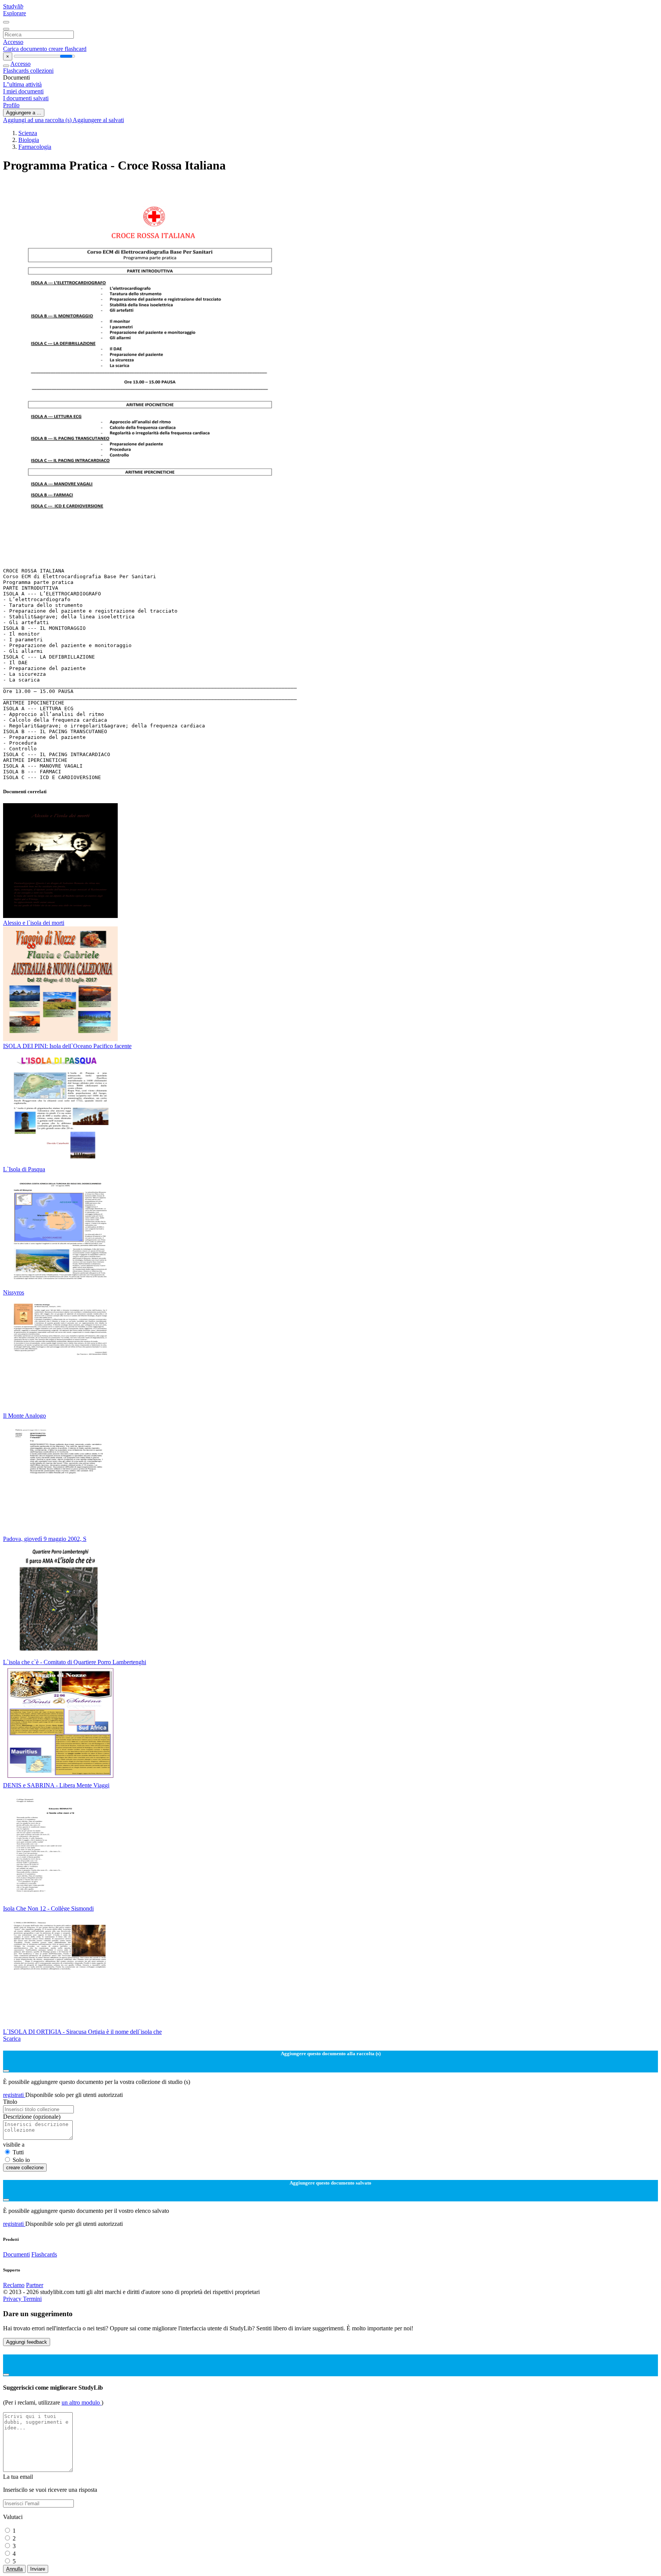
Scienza (28, 133)
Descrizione (32, 2117)
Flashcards (17, 71)
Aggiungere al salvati (98, 120)
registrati (14, 2095)
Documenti (16, 2254)
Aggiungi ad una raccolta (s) (38, 120)
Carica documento (26, 49)
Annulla (14, 2569)
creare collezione (25, 2168)
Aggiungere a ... (24, 113)
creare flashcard (68, 49)
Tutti (18, 2152)
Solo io (21, 2160)
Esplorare (15, 13)
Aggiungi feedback (27, 2342)
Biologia (29, 140)
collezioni (42, 71)
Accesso (13, 42)
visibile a (14, 2145)
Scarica (12, 2039)
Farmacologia (35, 147)
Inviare (38, 2569)
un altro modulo (81, 2402)
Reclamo (14, 2285)
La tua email (18, 2477)
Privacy (13, 2299)
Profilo (11, 105)
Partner (35, 2285)
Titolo (10, 2102)
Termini (32, 2299)
